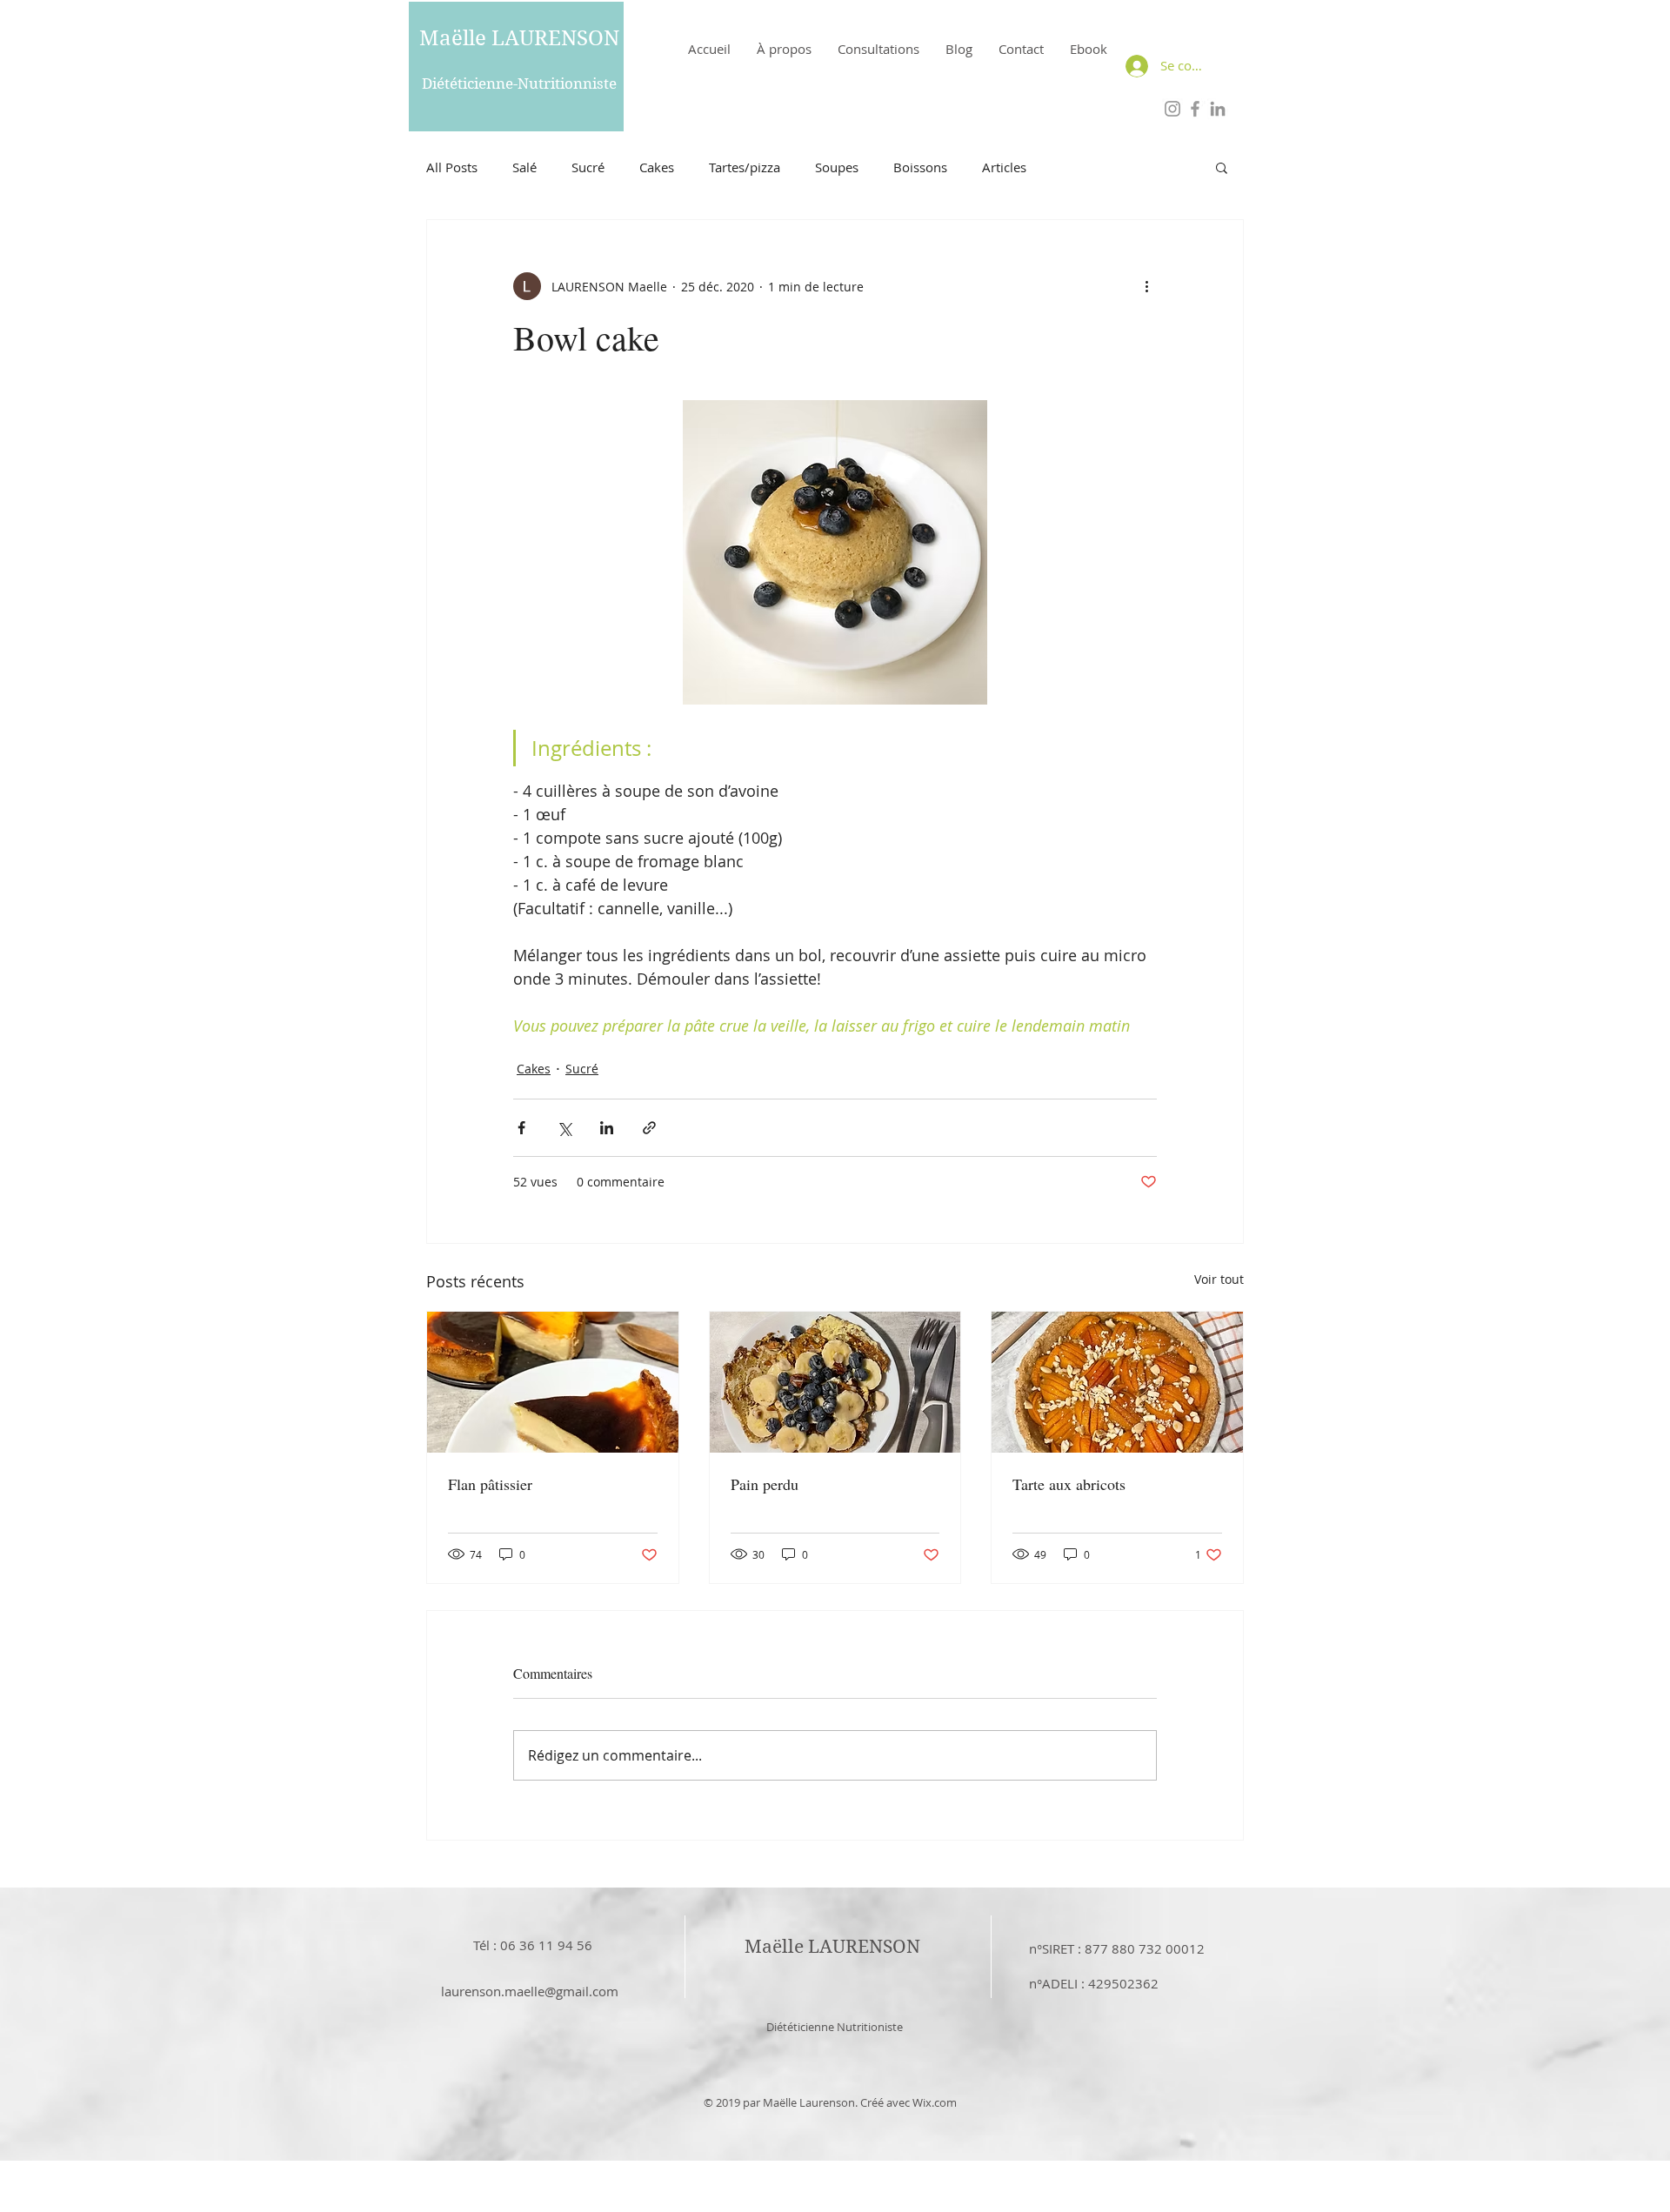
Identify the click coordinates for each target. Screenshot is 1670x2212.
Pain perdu (765, 1484)
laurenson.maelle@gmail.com (530, 1991)
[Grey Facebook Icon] (1195, 109)
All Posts (452, 167)
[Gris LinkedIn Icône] (1218, 109)
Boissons (920, 167)
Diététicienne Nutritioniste (835, 2027)
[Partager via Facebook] (521, 1128)
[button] (1222, 167)
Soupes (837, 167)
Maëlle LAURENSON (519, 38)
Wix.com (935, 2102)
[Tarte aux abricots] (1117, 1382)
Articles (1004, 167)
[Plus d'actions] (1146, 286)
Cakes (657, 167)
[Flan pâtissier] (553, 1382)
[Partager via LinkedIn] (607, 1128)
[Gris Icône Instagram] (1172, 109)
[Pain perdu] (835, 1382)
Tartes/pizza (745, 167)
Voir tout (1219, 1279)
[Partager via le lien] (649, 1128)
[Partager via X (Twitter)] (564, 1128)
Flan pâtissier (490, 1484)
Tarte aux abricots (1069, 1484)
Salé (524, 167)
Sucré (588, 167)
